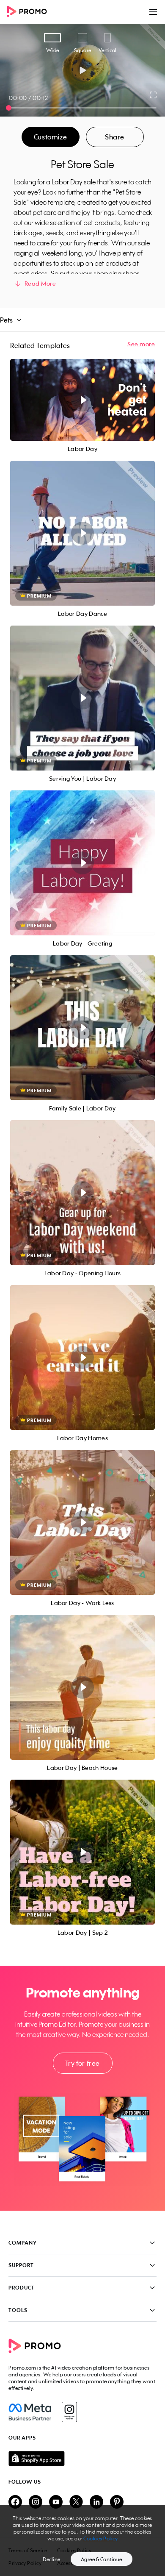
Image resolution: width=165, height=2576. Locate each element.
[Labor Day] (82, 400)
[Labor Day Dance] (82, 533)
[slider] (9, 108)
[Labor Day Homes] (82, 1358)
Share (115, 137)
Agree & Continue (102, 2559)
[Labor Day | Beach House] (82, 1687)
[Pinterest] (117, 2502)
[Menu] (153, 12)
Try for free (82, 2063)
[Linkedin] (96, 2502)
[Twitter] (76, 2502)
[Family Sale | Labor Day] (82, 1028)
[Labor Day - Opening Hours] (82, 1193)
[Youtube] (56, 2502)
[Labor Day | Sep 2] (82, 1852)
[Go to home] (30, 12)
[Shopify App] (82, 2459)
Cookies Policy (100, 2538)
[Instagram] (69, 2412)
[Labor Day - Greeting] (82, 863)
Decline (52, 2559)
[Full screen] (154, 95)
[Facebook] (30, 2412)
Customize (50, 137)
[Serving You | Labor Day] (82, 698)
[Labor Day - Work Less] (82, 1522)
